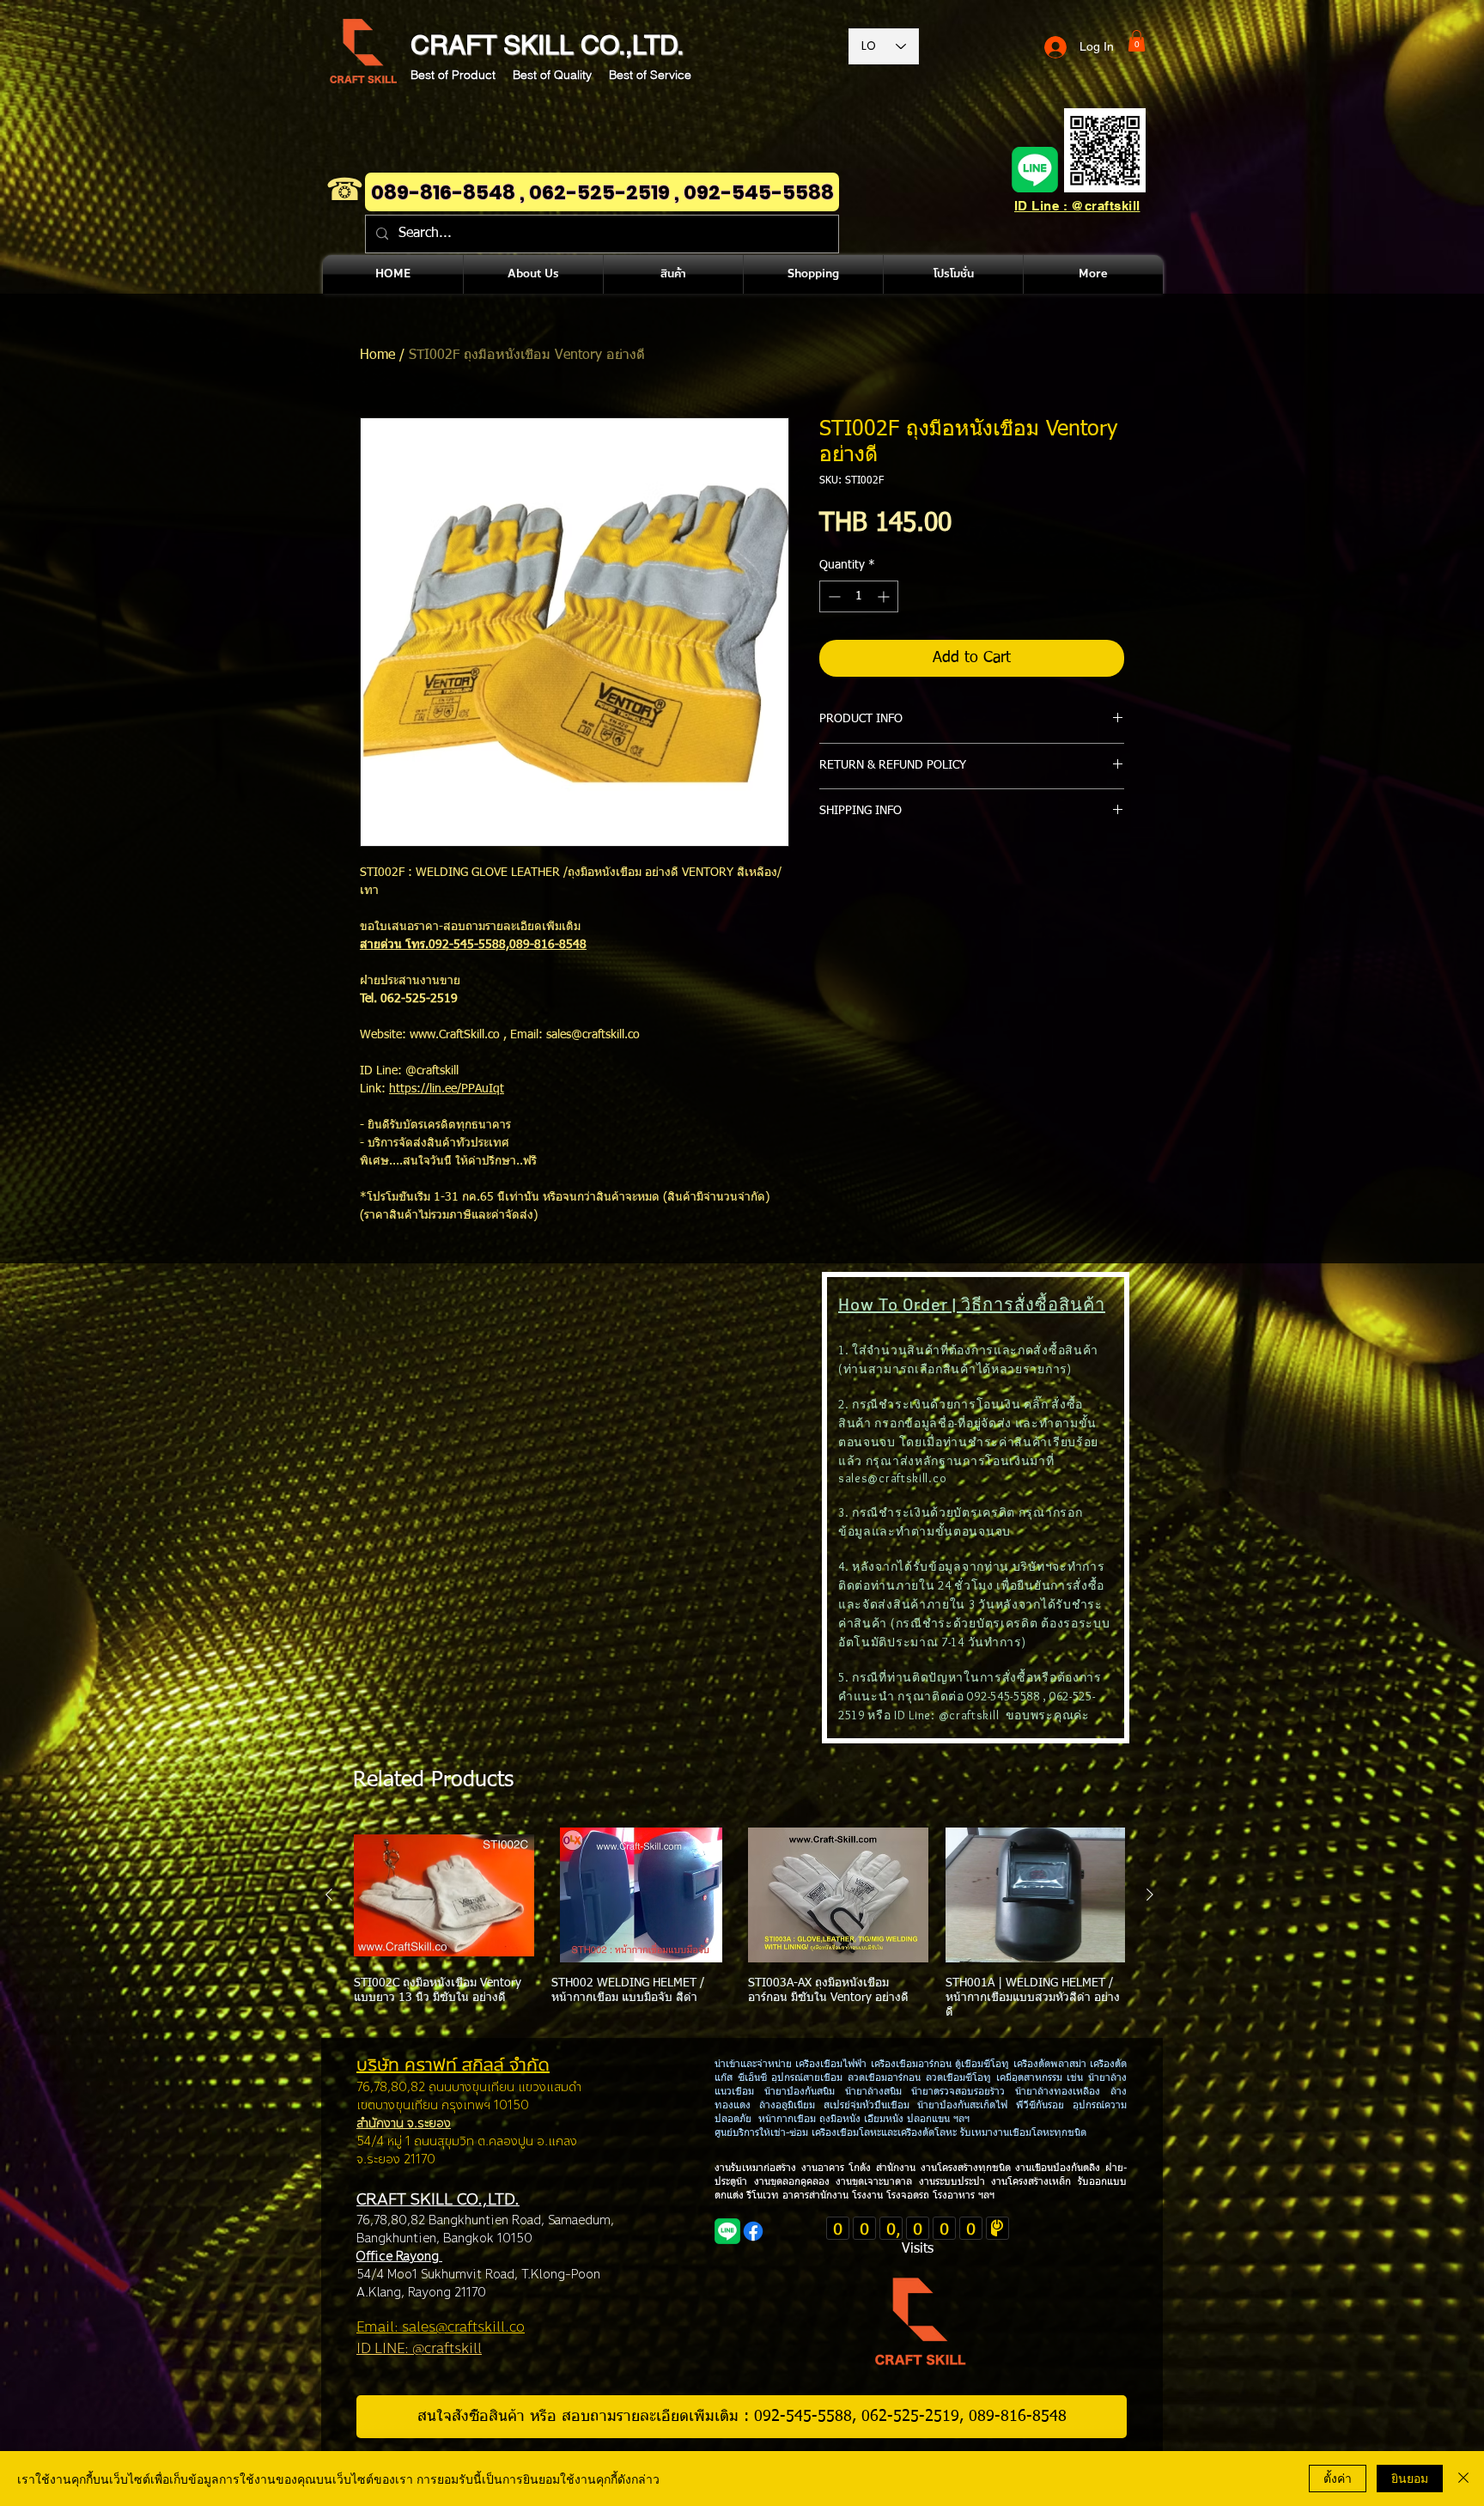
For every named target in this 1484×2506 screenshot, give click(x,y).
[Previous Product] (329, 1895)
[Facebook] (753, 2231)
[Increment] (885, 596)
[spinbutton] (859, 596)
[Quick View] (444, 1895)
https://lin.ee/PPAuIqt (447, 1089)
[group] (739, 1924)
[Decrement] (833, 596)
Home (377, 356)
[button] (1137, 41)
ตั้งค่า (1338, 2478)
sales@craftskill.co (892, 1478)
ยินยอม (1410, 2478)
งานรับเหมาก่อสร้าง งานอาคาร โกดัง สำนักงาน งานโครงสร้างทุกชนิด (865, 2168)
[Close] (1463, 2479)
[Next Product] (1150, 1895)
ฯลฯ (985, 2196)
